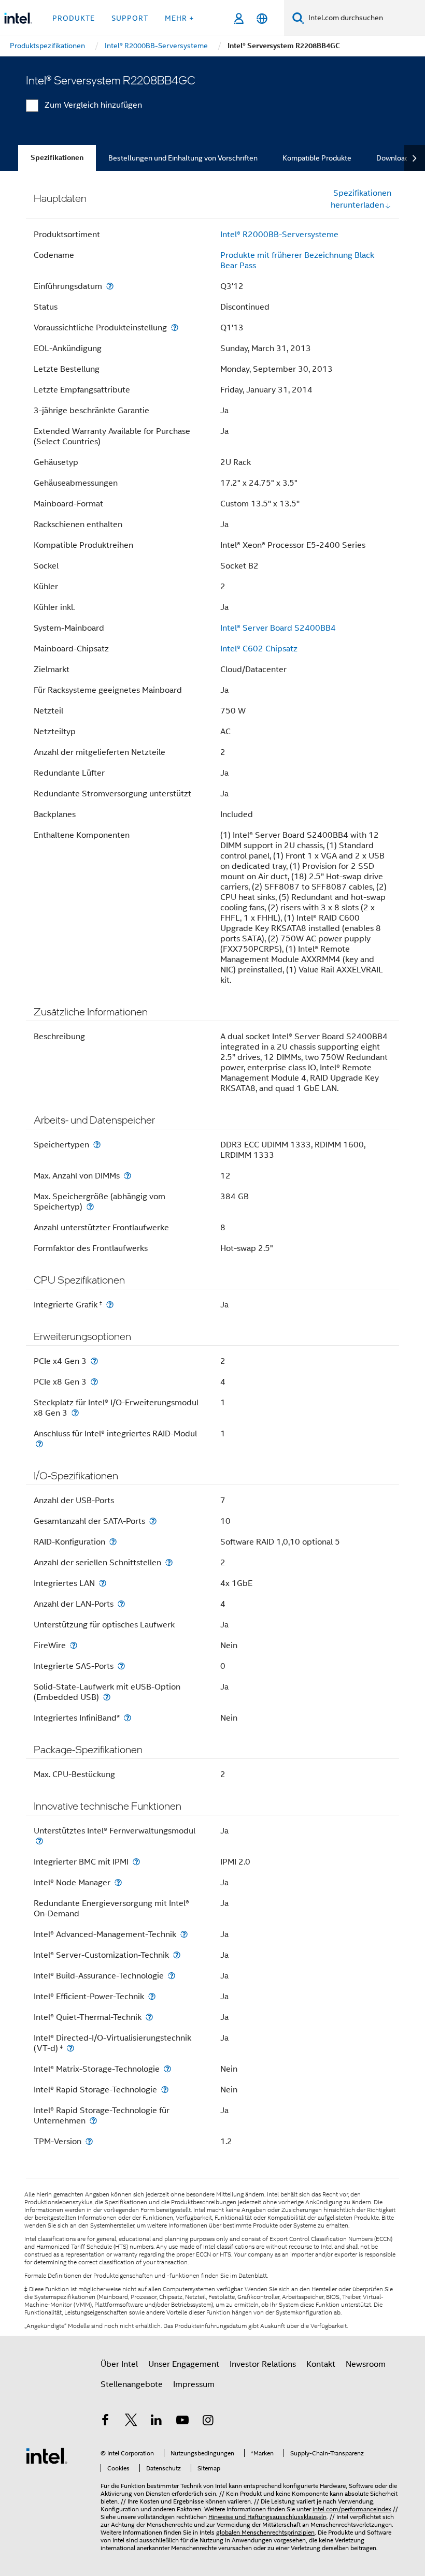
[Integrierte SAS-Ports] (121, 1666)
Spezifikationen (57, 158)
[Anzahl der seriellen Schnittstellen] (169, 1562)
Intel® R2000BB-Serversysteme (279, 235)
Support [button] (130, 18)
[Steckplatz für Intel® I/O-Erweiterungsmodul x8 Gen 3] (75, 1413)
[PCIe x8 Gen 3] (94, 1382)
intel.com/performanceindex (352, 2509)
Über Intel (119, 2364)
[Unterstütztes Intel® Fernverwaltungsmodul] (39, 1841)
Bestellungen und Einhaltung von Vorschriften (183, 158)
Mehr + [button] (179, 18)
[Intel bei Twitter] (131, 2422)
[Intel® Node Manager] (118, 1882)
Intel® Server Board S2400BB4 (278, 628)
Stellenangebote (132, 2384)
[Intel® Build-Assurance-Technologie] (172, 1976)
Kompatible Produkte (317, 158)
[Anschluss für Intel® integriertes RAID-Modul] (39, 1444)
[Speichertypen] (97, 1145)
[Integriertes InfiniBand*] (127, 1718)
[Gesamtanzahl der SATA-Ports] (153, 1521)
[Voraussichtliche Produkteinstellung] (175, 328)
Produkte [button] (74, 18)
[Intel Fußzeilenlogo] (47, 2455)
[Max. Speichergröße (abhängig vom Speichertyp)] (90, 1207)
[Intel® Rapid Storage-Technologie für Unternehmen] (93, 2121)
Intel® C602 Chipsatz (259, 649)
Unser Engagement (184, 2364)
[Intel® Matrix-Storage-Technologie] (167, 2069)
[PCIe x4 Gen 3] (94, 1361)
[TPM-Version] (89, 2141)
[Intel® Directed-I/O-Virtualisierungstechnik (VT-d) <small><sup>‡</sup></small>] (70, 2048)
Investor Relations (263, 2364)
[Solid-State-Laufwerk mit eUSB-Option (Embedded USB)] (107, 1697)
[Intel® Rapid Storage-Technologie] (165, 2090)
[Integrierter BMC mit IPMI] (136, 1862)
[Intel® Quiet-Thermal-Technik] (149, 2017)
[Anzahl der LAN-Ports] (121, 1604)
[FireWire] (74, 1645)
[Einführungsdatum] (110, 286)
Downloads (394, 158)
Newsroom (366, 2364)
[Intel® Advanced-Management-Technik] (184, 1934)
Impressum (194, 2384)
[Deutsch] (262, 18)
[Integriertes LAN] (103, 1583)
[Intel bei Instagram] (208, 2422)
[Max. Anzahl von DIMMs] (127, 1176)
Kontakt (321, 2364)
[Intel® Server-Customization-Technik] (177, 1955)
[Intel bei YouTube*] (182, 2422)
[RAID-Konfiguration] (113, 1542)
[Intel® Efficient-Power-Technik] (152, 1996)
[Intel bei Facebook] (105, 2422)
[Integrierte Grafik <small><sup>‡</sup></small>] (110, 1305)
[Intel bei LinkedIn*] (157, 2422)
